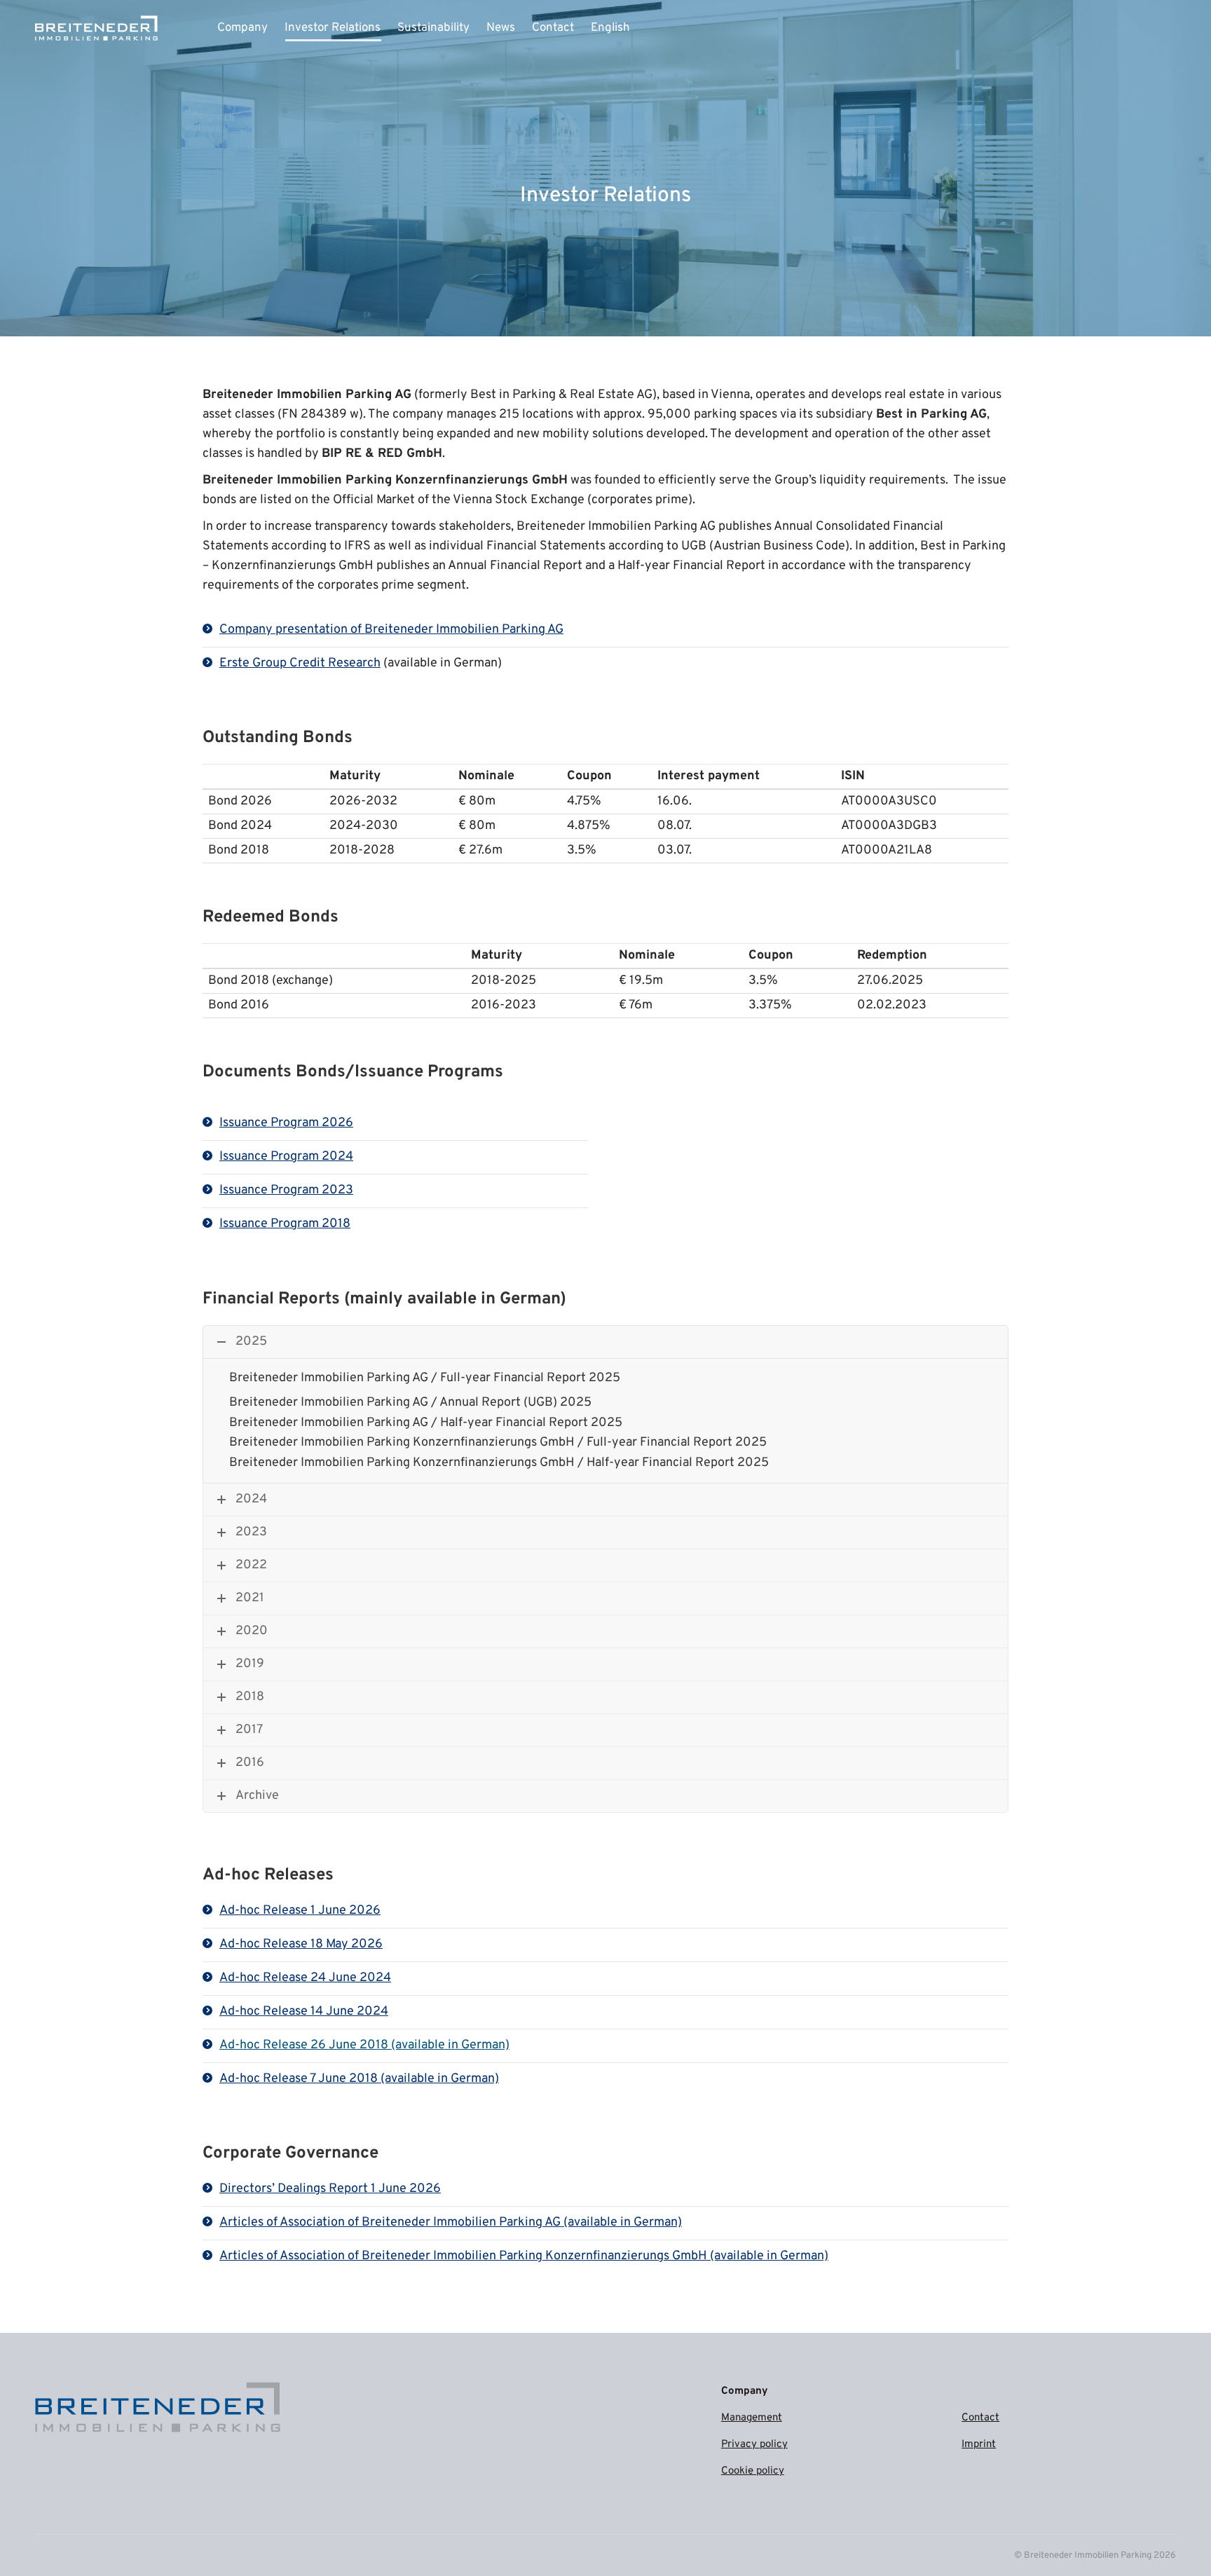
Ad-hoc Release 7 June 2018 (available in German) (359, 2079)
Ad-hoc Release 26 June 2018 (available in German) (364, 2045)
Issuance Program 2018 (285, 1224)
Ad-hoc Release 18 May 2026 (301, 1944)
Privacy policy (754, 2445)
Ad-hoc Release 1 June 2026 (300, 1911)
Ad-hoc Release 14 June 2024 (304, 2012)
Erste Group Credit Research (300, 663)
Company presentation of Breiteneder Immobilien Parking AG (391, 630)
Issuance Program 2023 (286, 1190)
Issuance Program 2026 (286, 1123)
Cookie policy (753, 2471)
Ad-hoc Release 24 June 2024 (305, 1978)
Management (752, 2418)
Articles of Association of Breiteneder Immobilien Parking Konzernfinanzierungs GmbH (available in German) (524, 2256)
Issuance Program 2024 (286, 1157)
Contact (980, 2418)
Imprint (979, 2445)
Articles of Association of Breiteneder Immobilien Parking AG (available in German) (451, 2222)
